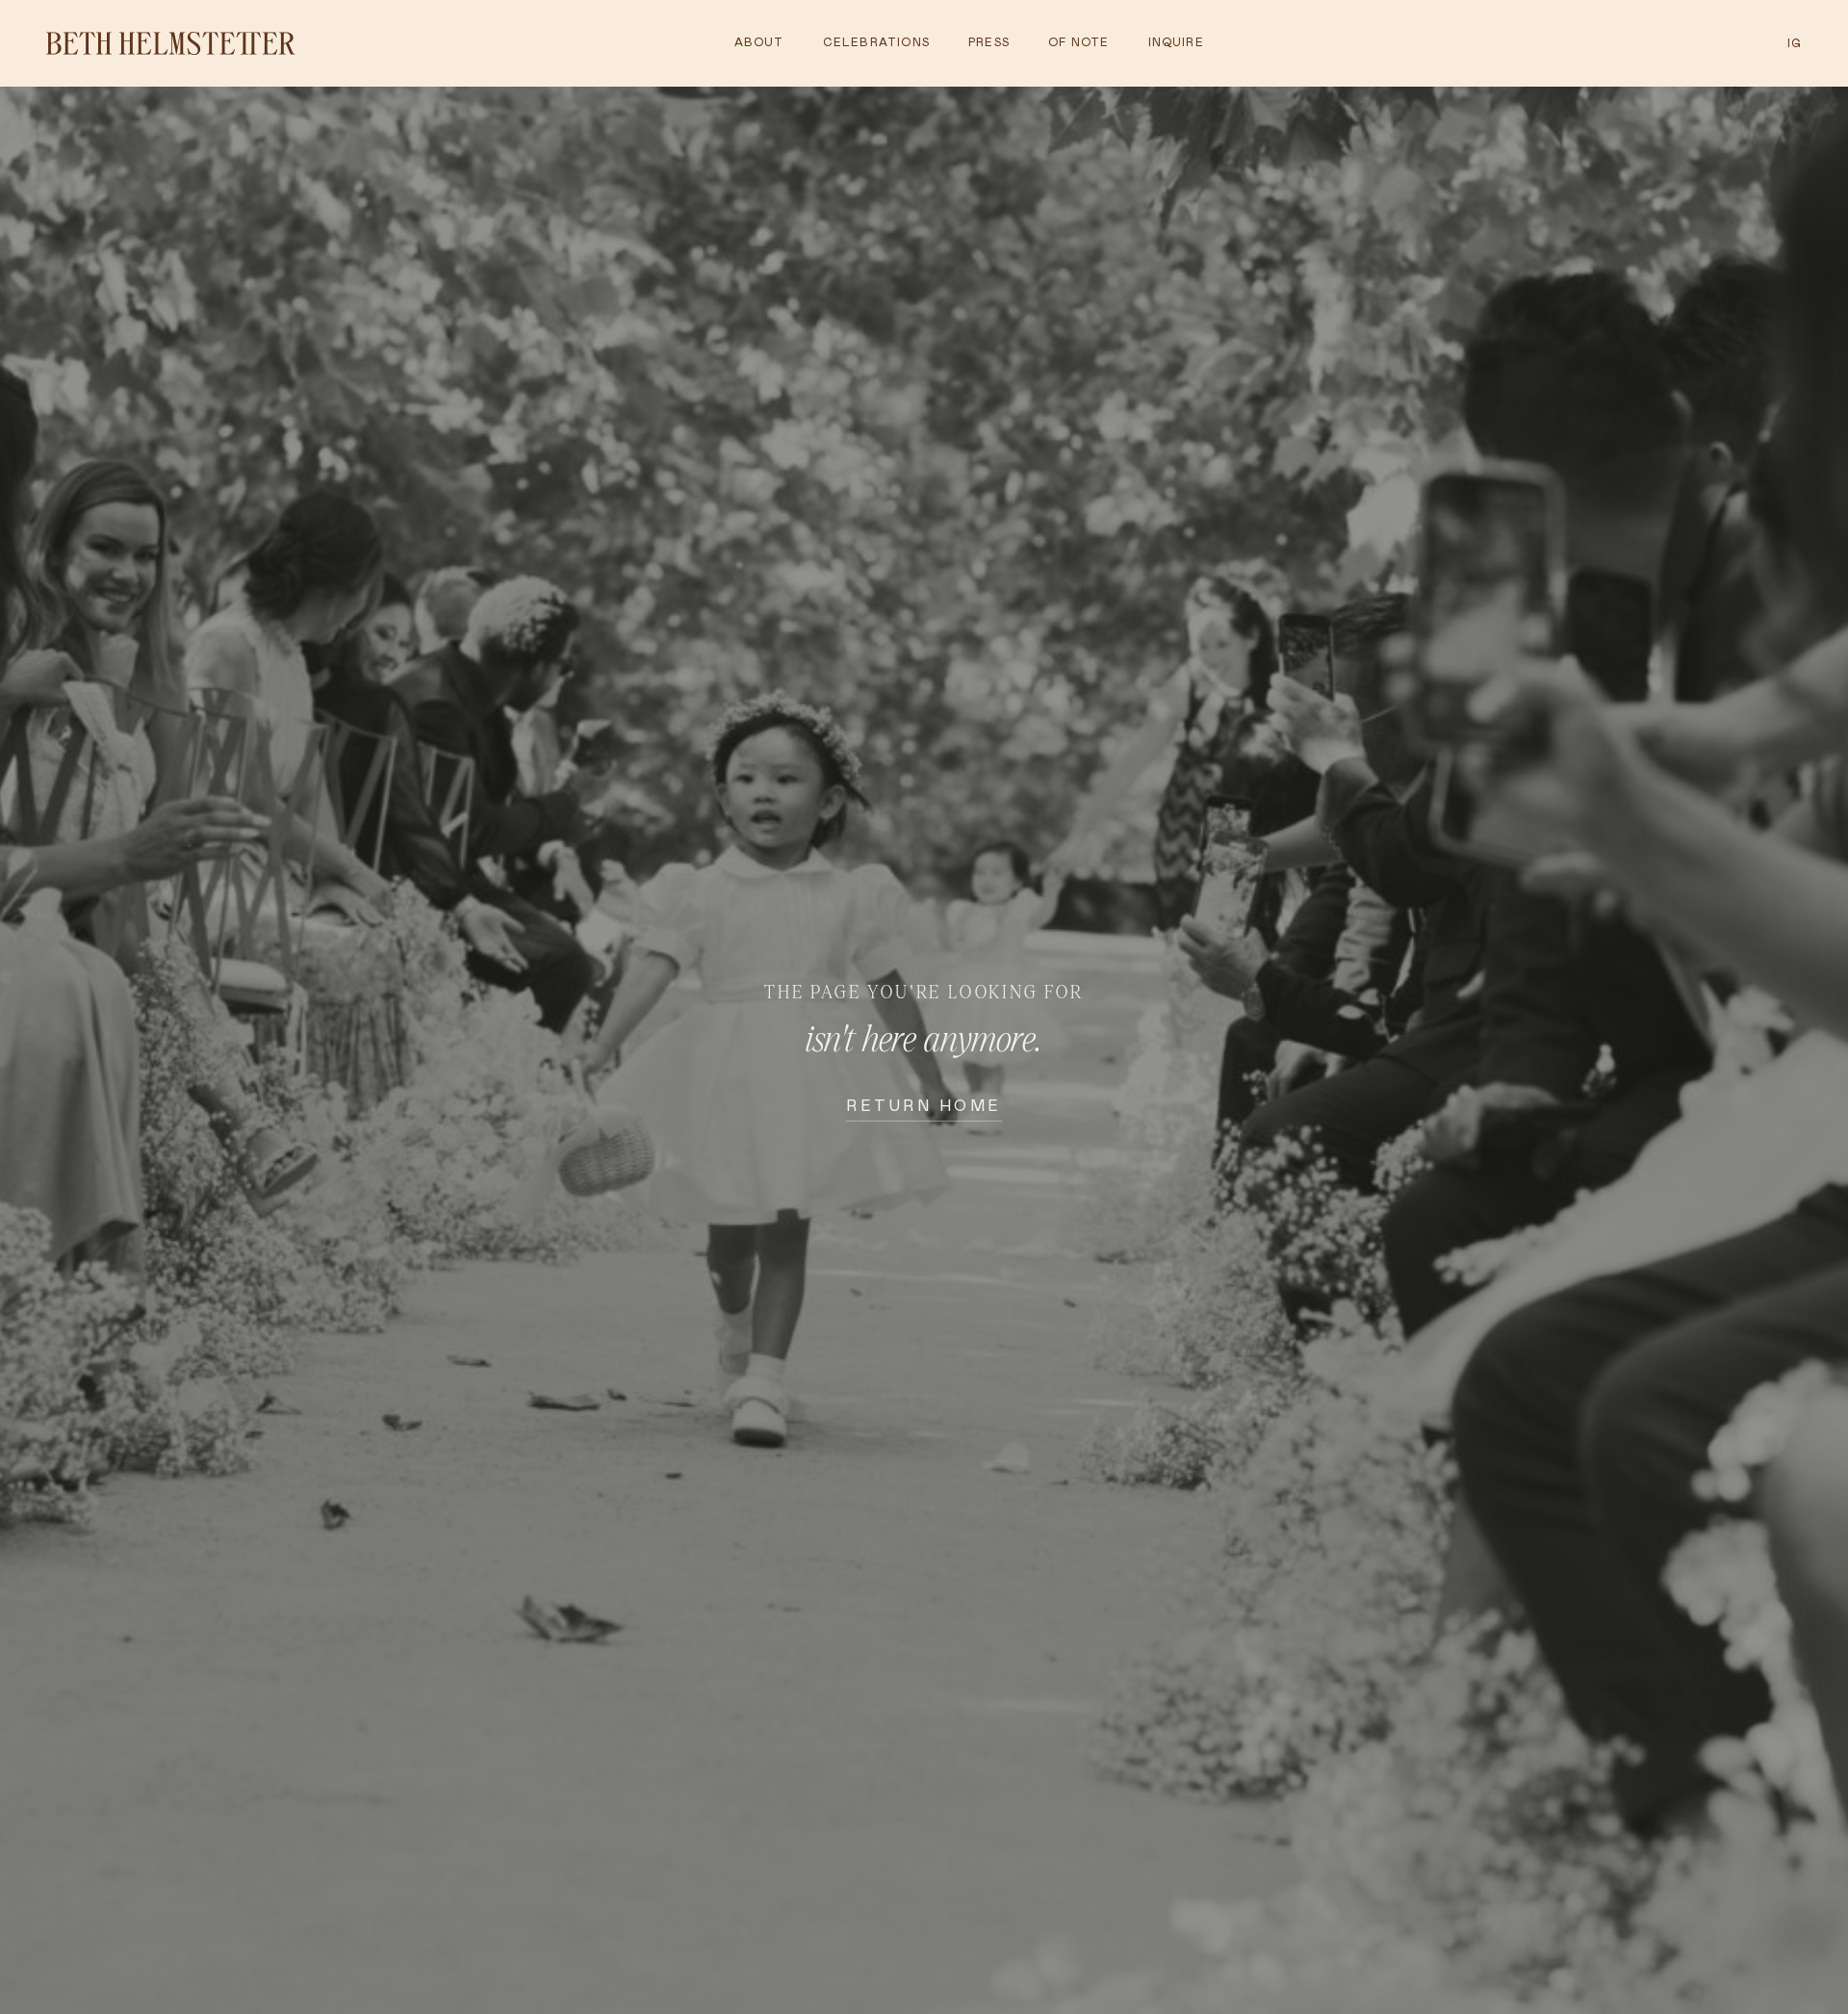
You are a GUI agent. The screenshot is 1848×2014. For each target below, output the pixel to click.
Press (989, 42)
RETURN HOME (924, 1106)
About (759, 42)
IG (1795, 43)
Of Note (1078, 42)
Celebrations (876, 42)
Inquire (1176, 42)
